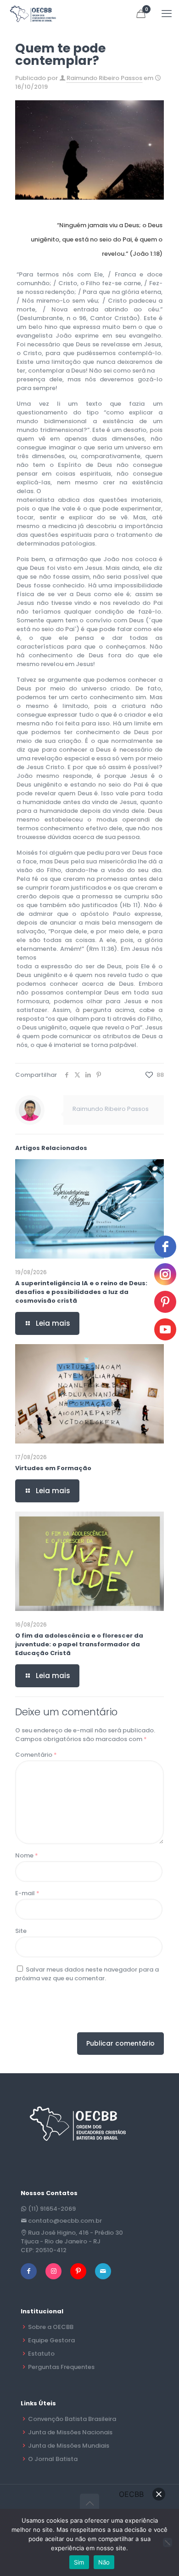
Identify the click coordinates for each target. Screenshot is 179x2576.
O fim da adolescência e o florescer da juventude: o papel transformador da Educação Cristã (79, 1644)
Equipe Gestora (51, 2340)
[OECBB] (33, 14)
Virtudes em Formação (53, 1468)
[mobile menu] (167, 14)
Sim (79, 2562)
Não (104, 2562)
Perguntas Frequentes (61, 2367)
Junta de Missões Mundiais (69, 2446)
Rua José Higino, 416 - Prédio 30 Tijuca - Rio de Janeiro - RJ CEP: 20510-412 (72, 2241)
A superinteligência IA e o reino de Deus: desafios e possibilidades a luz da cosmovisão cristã (81, 1292)
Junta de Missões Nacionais (70, 2432)
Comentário (36, 1755)
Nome (27, 1855)
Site (21, 1931)
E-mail (27, 1893)
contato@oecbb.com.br (65, 2221)
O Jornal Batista (53, 2459)
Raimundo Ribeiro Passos (104, 78)
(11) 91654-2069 (52, 2209)
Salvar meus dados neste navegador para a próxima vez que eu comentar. (87, 1974)
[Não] (168, 2542)
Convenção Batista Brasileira (72, 2419)
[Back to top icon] (89, 2503)
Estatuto (41, 2354)
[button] (159, 2494)
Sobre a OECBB (51, 2327)
